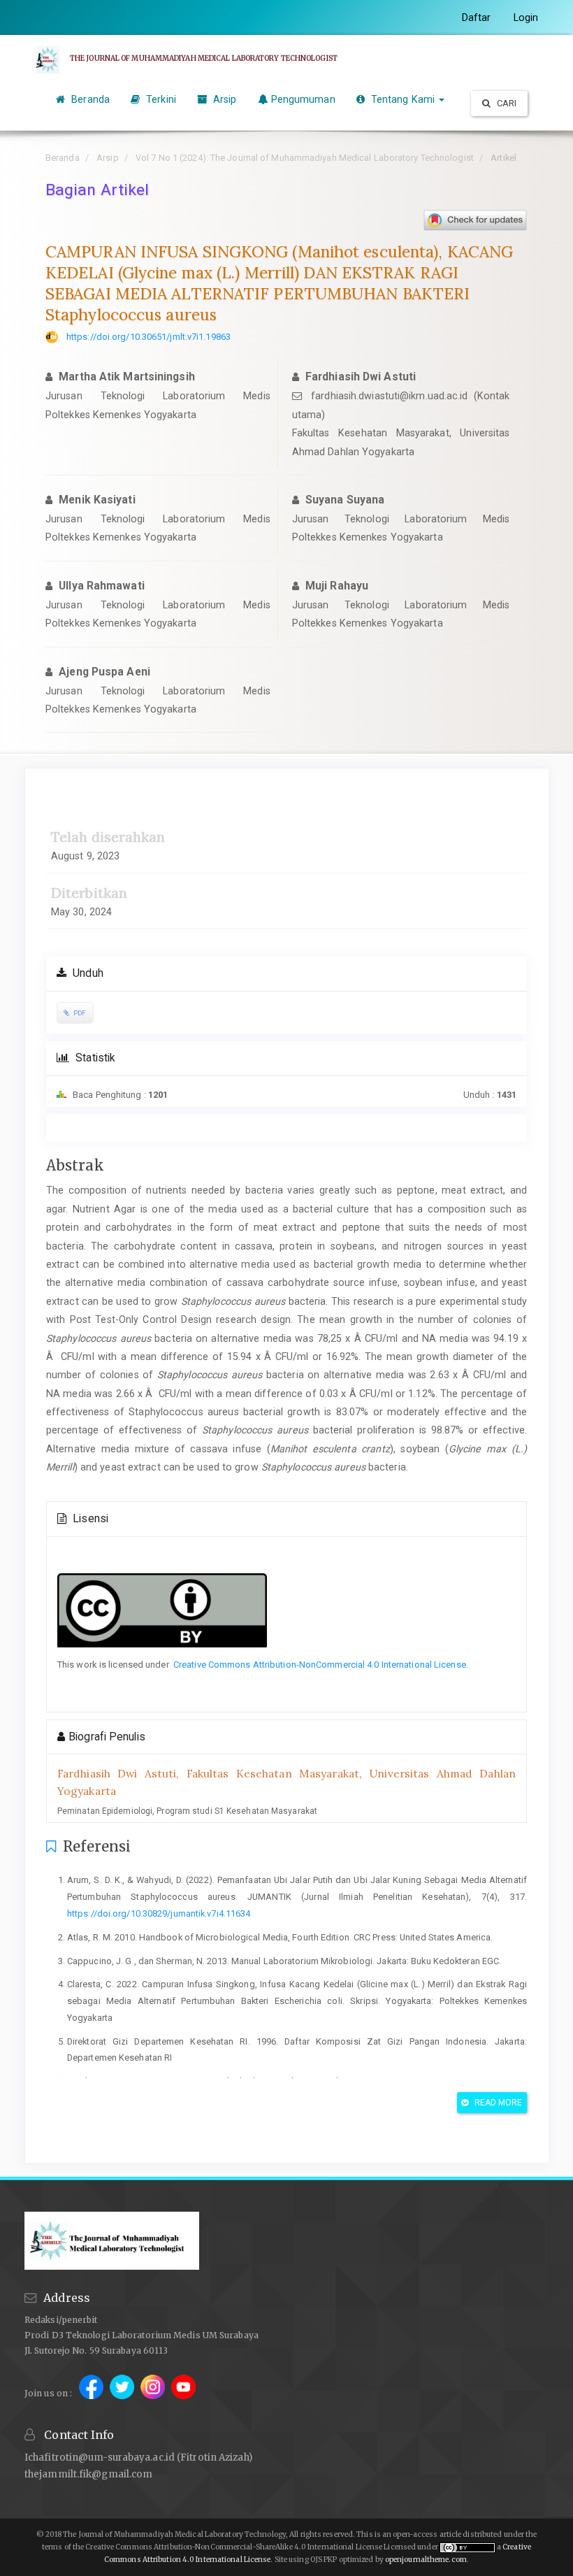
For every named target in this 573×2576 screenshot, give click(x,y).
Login (526, 17)
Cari (506, 103)
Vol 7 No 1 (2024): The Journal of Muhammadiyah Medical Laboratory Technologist (305, 158)
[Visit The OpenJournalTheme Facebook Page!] (92, 2392)
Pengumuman (303, 99)
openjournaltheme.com (426, 2560)
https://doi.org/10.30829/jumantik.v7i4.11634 (159, 1913)
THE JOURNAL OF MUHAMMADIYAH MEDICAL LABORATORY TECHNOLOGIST (204, 58)
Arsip (224, 99)
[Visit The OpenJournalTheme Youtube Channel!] (183, 2392)
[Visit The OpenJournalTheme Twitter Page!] (123, 2392)
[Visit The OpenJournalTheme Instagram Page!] (154, 2392)
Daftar (477, 17)
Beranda (89, 99)
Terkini (160, 99)
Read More (498, 2103)
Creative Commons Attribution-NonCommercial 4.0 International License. (321, 1665)
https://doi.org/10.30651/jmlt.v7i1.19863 (148, 337)
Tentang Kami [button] (403, 99)
